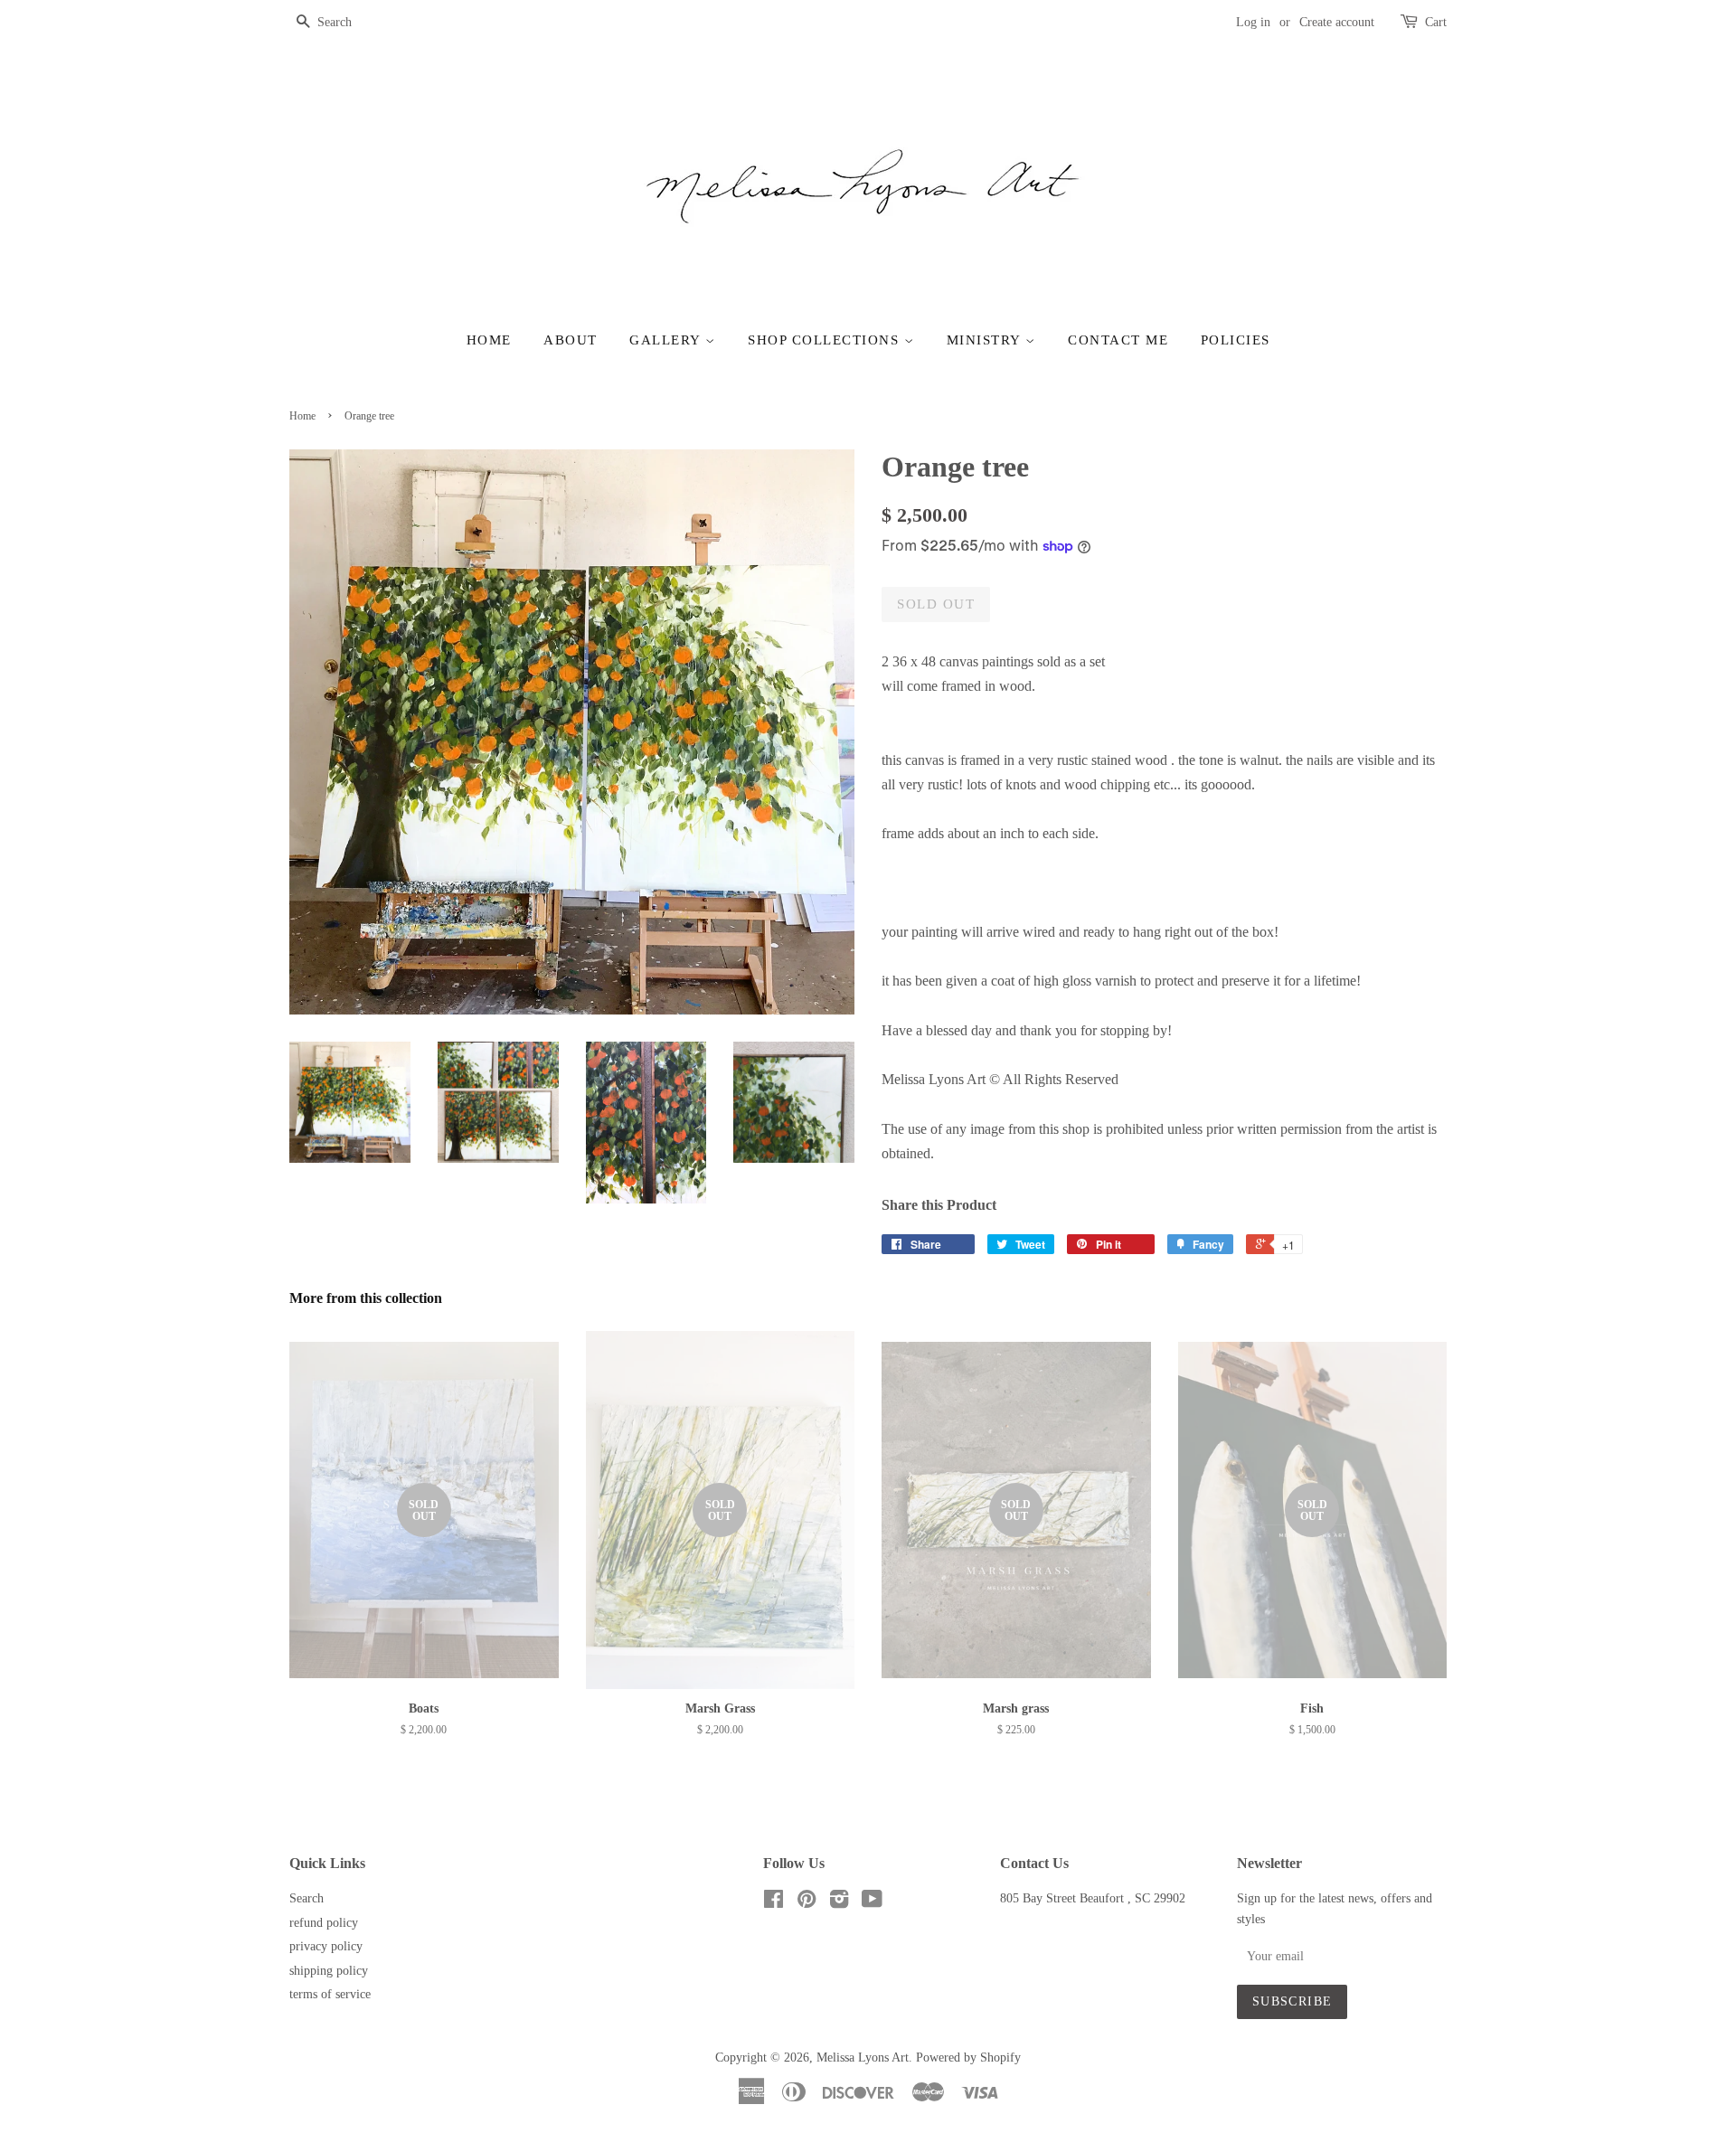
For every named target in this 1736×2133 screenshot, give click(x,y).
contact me (1118, 340)
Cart (1436, 22)
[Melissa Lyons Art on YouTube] (872, 1903)
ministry (986, 340)
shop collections (826, 340)
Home (489, 340)
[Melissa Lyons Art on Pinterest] (807, 1903)
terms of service (330, 1994)
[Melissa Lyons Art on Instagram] (839, 1903)
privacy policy (326, 1946)
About (571, 340)
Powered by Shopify (968, 2057)
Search (307, 1898)
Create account (1337, 22)
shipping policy (329, 1971)
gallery (667, 340)
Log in (1253, 22)
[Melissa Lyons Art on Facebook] (774, 1903)
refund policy (324, 1923)
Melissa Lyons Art (863, 2057)
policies (1236, 340)
